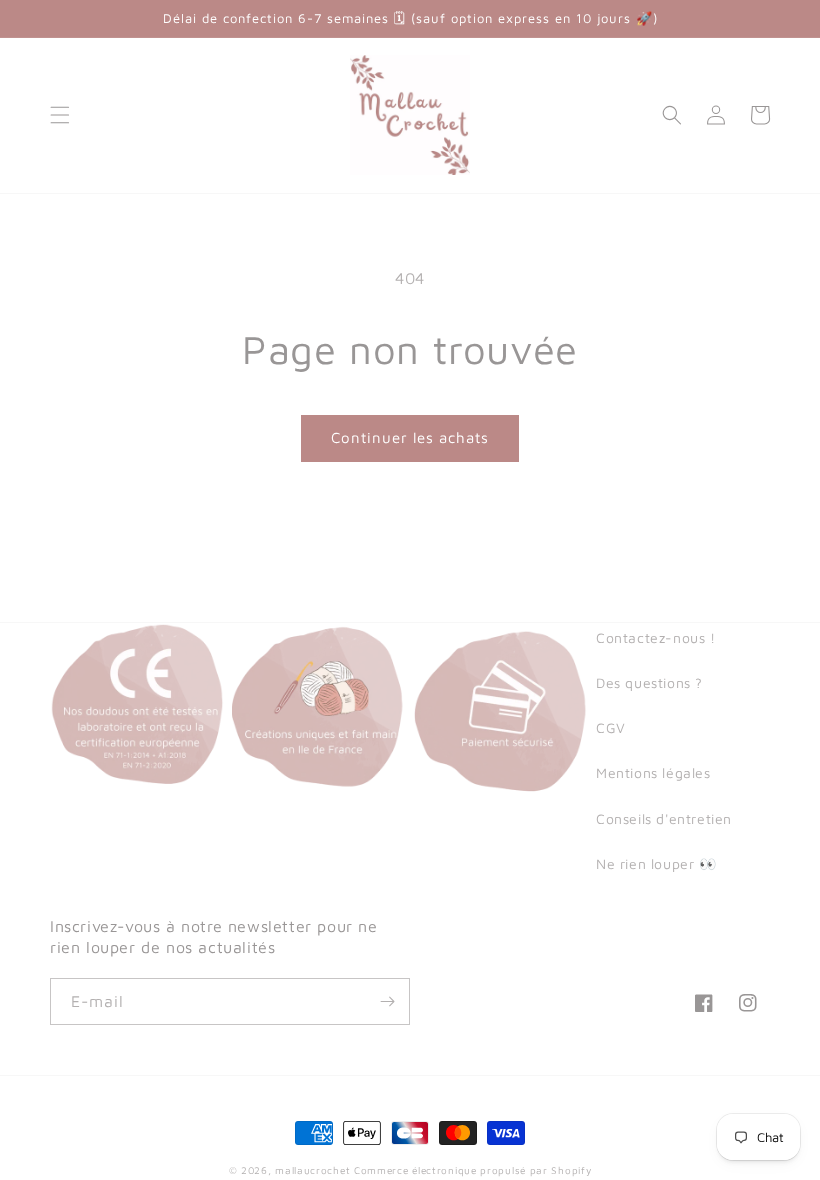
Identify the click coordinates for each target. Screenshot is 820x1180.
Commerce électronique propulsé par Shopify (472, 1170)
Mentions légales (653, 772)
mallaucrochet (312, 1170)
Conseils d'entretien (664, 818)
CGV (611, 727)
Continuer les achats (410, 437)
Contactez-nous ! (656, 637)
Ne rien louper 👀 (656, 863)
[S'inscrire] (387, 1001)
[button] (60, 115)
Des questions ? (649, 682)
